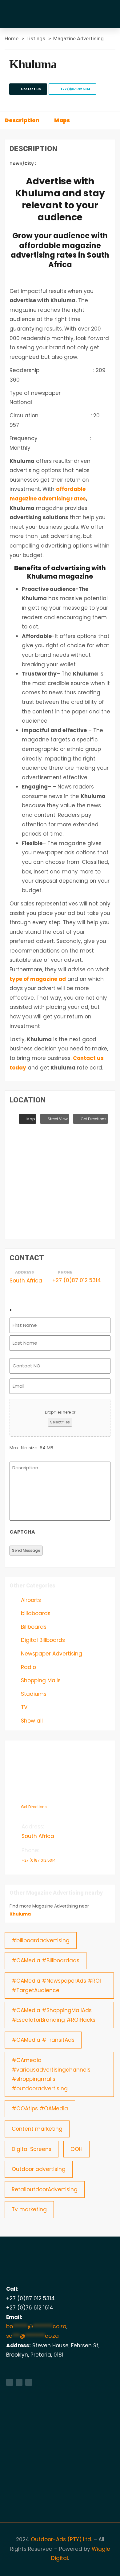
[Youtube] (29, 2382)
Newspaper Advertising (51, 1654)
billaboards (35, 1613)
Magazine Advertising (78, 38)
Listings (36, 38)
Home (12, 38)
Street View (57, 1119)
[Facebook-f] (10, 2382)
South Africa (26, 1281)
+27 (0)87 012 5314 (75, 89)
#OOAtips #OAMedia (40, 2109)
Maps (62, 120)
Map (30, 1119)
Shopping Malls (40, 1680)
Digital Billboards (42, 1640)
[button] (109, 10)
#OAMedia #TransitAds (43, 2040)
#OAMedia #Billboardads (46, 1960)
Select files (60, 1422)
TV (23, 1707)
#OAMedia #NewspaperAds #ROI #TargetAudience (56, 1986)
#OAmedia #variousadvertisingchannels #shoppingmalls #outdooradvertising (51, 2074)
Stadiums (33, 1694)
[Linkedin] (19, 2382)
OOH (76, 2149)
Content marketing (37, 2129)
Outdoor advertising (39, 2169)
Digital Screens (32, 2149)
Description (22, 120)
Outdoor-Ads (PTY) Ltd (61, 2539)
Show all (31, 1721)
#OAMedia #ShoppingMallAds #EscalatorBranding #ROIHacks (54, 2015)
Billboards (33, 1627)
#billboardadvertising (41, 1940)
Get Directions (93, 1119)
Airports (30, 1600)
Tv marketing (29, 2209)
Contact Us (30, 89)
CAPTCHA (22, 1532)
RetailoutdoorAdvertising (45, 2189)
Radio (28, 1667)
